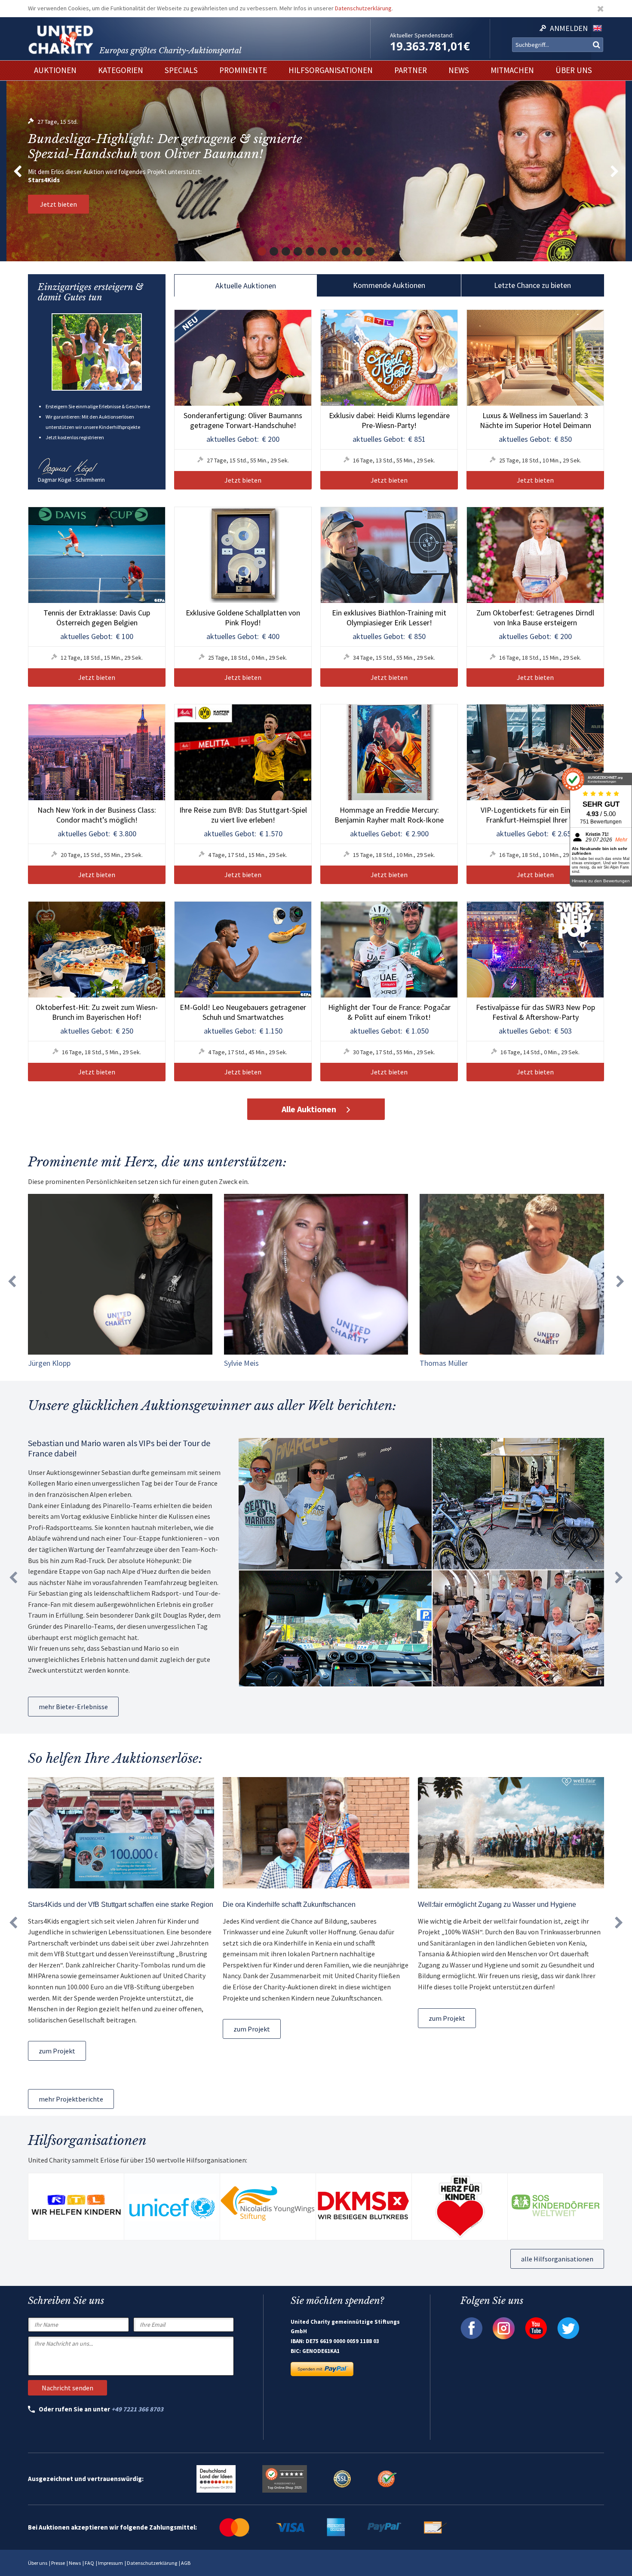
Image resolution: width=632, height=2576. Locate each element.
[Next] (615, 171)
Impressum (110, 2563)
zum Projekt (57, 2051)
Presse (58, 2563)
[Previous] (17, 171)
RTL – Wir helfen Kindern (65, 180)
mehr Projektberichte (71, 2099)
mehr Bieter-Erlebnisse (73, 1707)
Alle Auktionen (309, 1109)
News (75, 2563)
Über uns (38, 2563)
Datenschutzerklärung (363, 8)
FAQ (89, 2563)
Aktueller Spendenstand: (422, 35)
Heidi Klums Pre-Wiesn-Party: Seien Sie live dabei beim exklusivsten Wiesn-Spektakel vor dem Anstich (171, 147)
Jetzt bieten (58, 204)
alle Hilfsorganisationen (557, 2259)
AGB (186, 2563)
